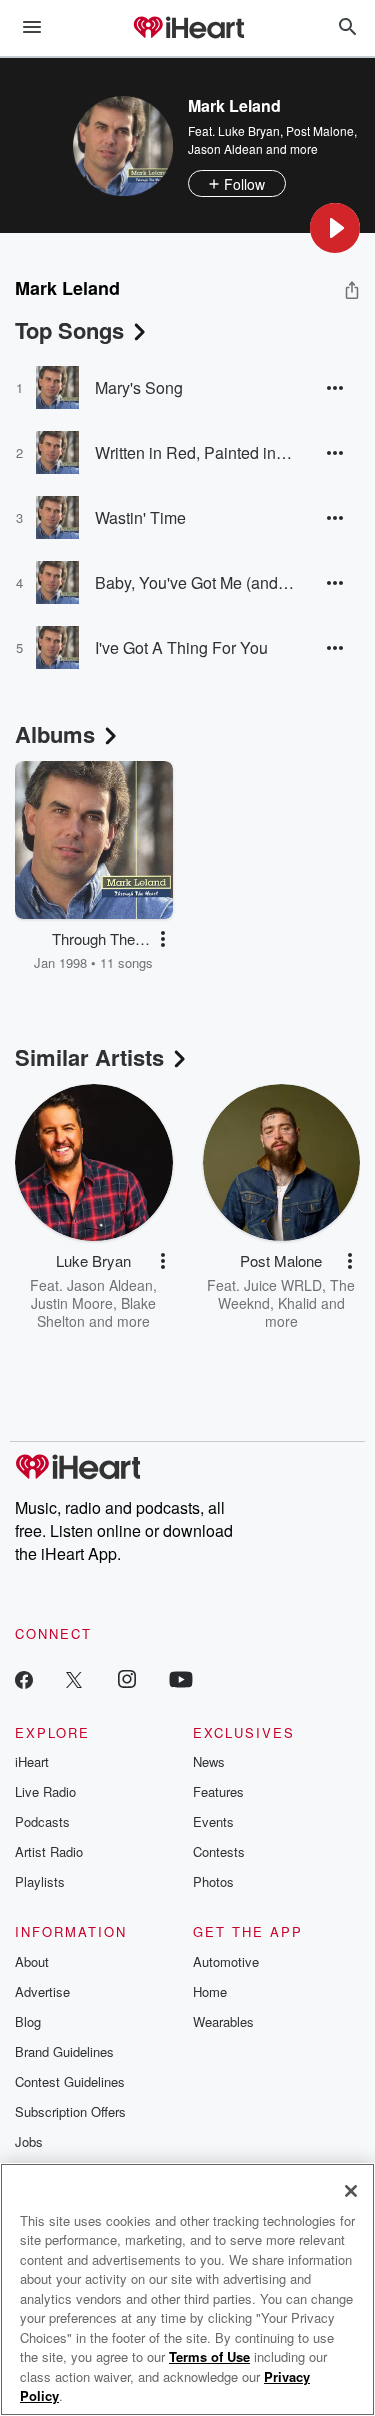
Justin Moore (72, 1303)
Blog (28, 2021)
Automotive (226, 1961)
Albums (55, 734)
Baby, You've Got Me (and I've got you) (195, 582)
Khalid (297, 1303)
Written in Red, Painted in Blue (195, 452)
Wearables (223, 2021)
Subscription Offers (70, 2111)
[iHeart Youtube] (181, 1678)
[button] (335, 228)
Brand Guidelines (64, 2051)
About (32, 1961)
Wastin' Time (140, 517)
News (209, 1761)
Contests (219, 1851)
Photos (213, 1881)
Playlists (40, 1881)
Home (210, 1991)
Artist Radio (49, 1851)
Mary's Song (139, 387)
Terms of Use (209, 2356)
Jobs (29, 2141)
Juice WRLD (283, 1285)
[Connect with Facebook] (24, 1678)
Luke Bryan (249, 130)
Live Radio (45, 1791)
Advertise (42, 1991)
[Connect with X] (74, 1678)
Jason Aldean (225, 148)
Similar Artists (89, 1057)
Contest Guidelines (70, 2081)
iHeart (32, 1761)
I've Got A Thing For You (181, 647)
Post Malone (320, 130)
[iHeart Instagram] (127, 1678)
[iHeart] (188, 29)
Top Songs (69, 330)
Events (213, 1821)
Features (218, 1791)
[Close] (351, 2191)
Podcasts (42, 1821)
